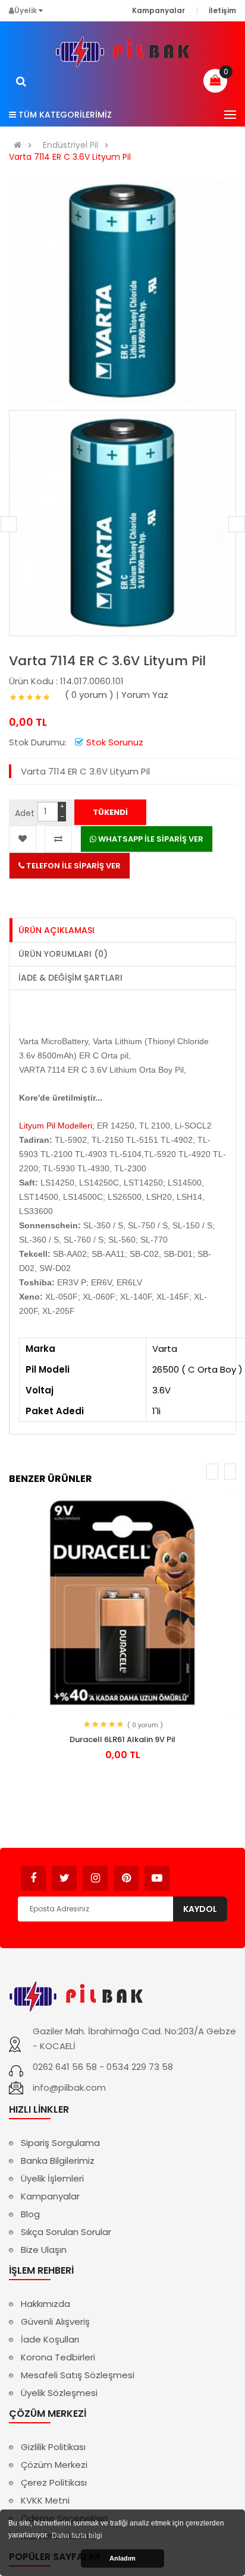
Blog (30, 2214)
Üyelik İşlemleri (52, 2178)
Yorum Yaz (145, 695)
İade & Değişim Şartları (70, 978)
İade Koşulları (50, 2339)
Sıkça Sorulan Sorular (66, 2232)
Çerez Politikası (54, 2482)
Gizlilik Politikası (53, 2447)
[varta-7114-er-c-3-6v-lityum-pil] (122, 523)
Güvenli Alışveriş (55, 2321)
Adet (25, 813)
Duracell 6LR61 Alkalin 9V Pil (122, 1739)
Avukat (188, 1872)
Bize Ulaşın (44, 2250)
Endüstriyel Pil (70, 145)
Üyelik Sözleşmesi (59, 2393)
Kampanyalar (50, 2196)
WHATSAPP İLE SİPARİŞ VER (150, 839)
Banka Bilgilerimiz (58, 2161)
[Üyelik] (41, 10)
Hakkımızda (45, 2304)
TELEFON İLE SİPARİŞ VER (73, 866)
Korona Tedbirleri (58, 2357)
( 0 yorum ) (89, 695)
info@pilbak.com (69, 2087)
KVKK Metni (45, 2500)
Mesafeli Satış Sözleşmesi (78, 2375)
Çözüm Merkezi (54, 2465)
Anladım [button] (122, 2558)
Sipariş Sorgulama (60, 2143)
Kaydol (200, 1909)
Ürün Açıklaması (56, 930)
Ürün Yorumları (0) (63, 954)
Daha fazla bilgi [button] (77, 2536)
